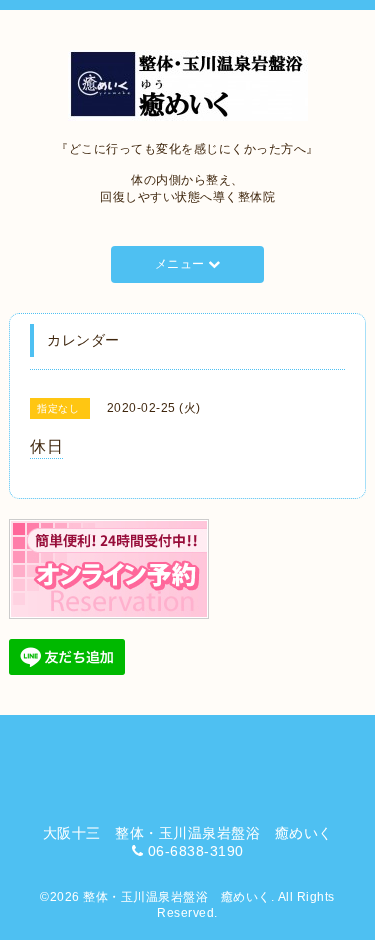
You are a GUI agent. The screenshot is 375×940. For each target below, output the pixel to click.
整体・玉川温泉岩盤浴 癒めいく (177, 897)
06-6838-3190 (196, 851)
